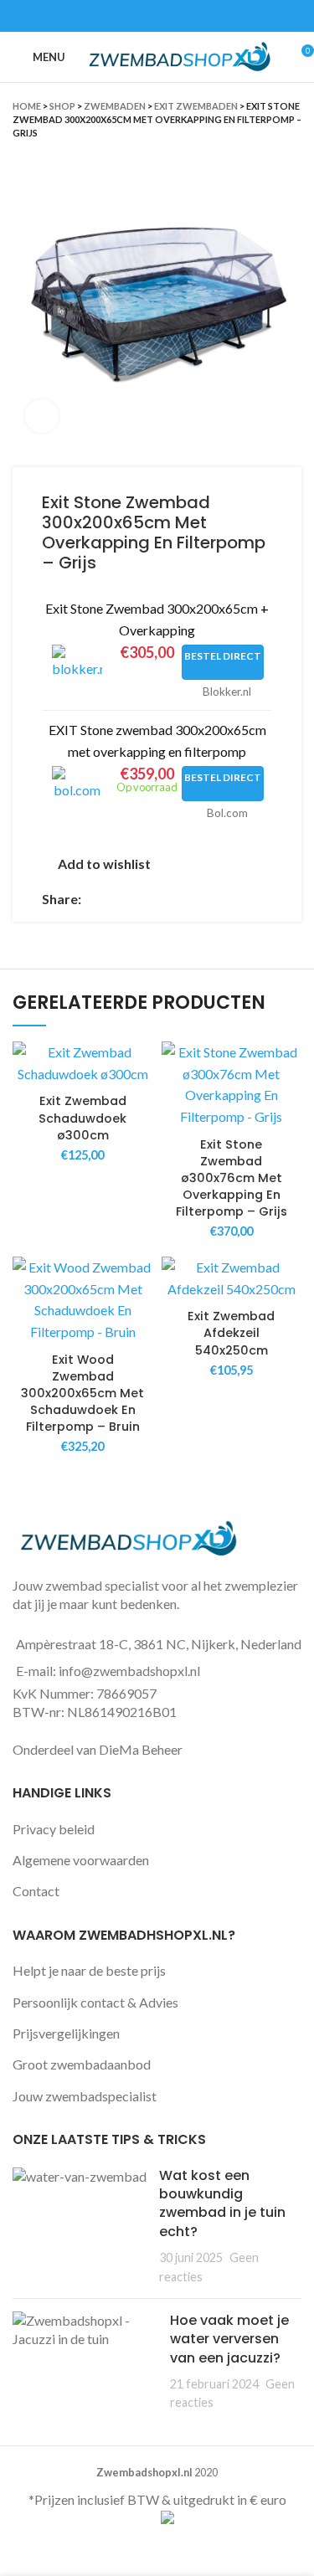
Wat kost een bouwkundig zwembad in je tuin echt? (222, 2203)
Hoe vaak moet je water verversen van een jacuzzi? (229, 2339)
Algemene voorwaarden (81, 1860)
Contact (36, 1891)
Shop (62, 106)
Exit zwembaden (196, 106)
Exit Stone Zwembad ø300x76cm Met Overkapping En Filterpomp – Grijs (232, 1178)
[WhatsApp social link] (176, 16)
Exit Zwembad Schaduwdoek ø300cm (82, 1118)
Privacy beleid (54, 1829)
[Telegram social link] (196, 16)
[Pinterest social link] (157, 16)
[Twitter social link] (138, 16)
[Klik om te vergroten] (42, 416)
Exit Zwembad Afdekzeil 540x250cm (231, 1333)
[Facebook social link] (118, 16)
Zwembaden (115, 106)
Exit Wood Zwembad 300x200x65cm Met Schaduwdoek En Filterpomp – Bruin (82, 1393)
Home (27, 106)
